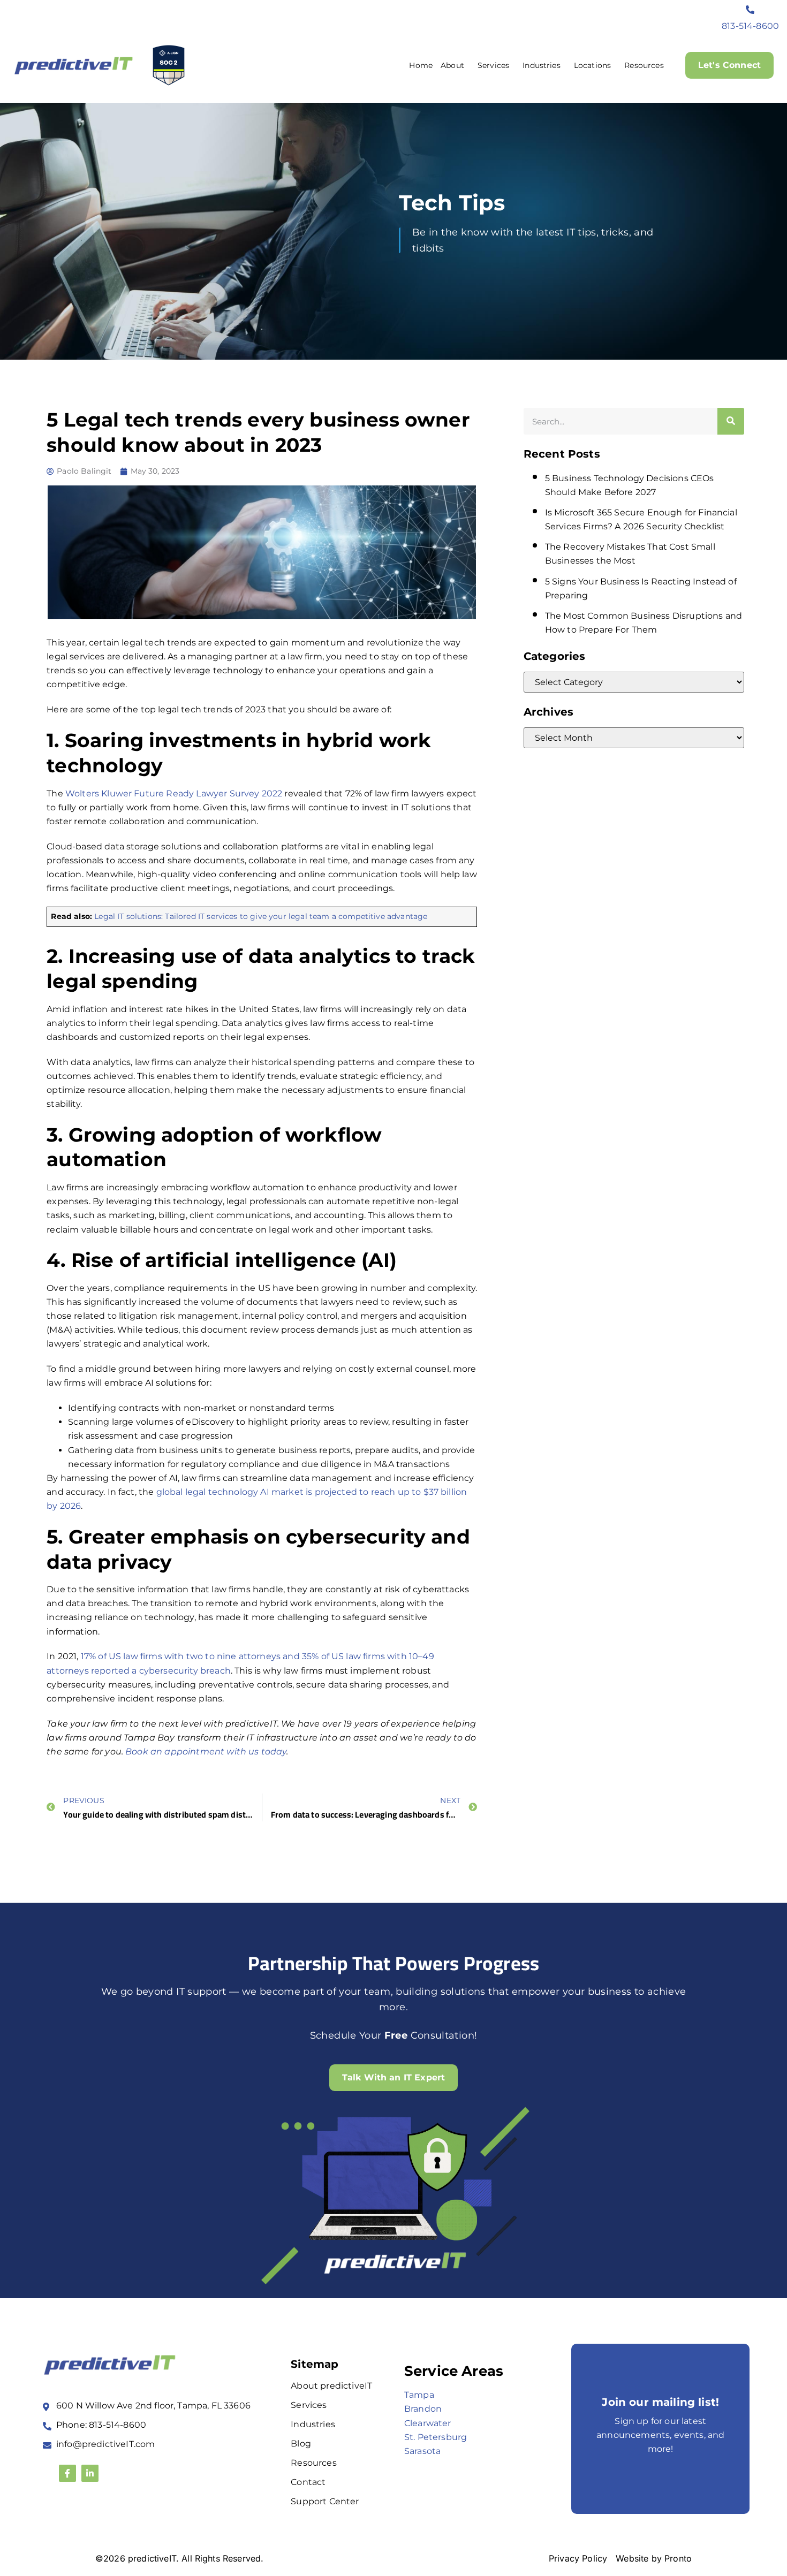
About (452, 65)
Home (421, 65)
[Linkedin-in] (90, 2473)
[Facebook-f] (67, 2473)
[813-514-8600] (751, 10)
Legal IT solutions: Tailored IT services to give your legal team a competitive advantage (261, 916)
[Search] (731, 421)
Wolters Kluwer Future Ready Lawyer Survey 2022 (174, 793)
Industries (542, 65)
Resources (644, 65)
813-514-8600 (750, 26)
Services (493, 65)
